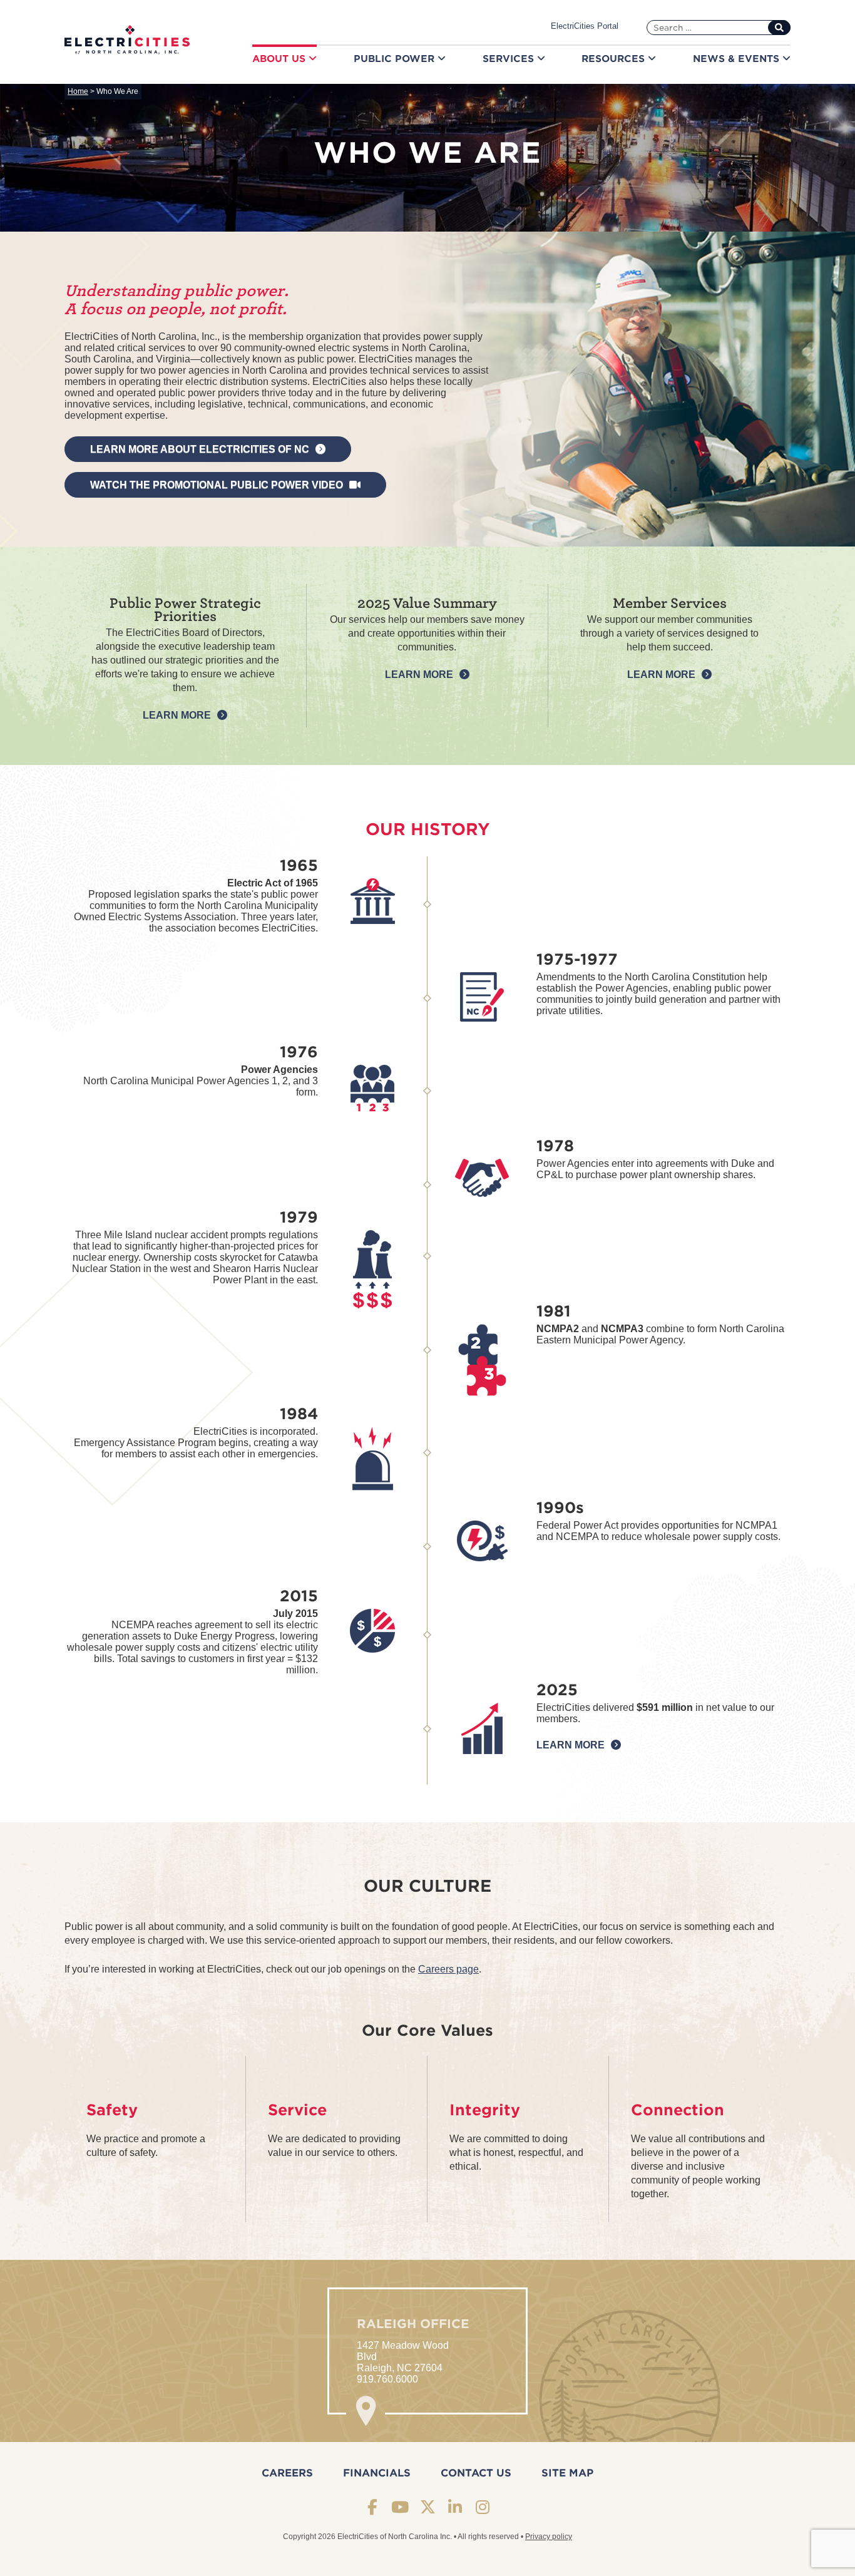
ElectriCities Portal (585, 26)
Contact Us (476, 2473)
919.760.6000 (387, 2379)
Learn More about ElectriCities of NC (200, 449)
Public (396, 59)
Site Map (567, 2473)
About (280, 59)
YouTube (400, 2507)
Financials (377, 2473)
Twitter (428, 2507)
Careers (287, 2473)
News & (738, 59)
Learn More (177, 715)
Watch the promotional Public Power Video (217, 485)
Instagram (483, 2507)
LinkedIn (455, 2507)
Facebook (373, 2507)
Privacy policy (549, 2537)
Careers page (448, 1969)
